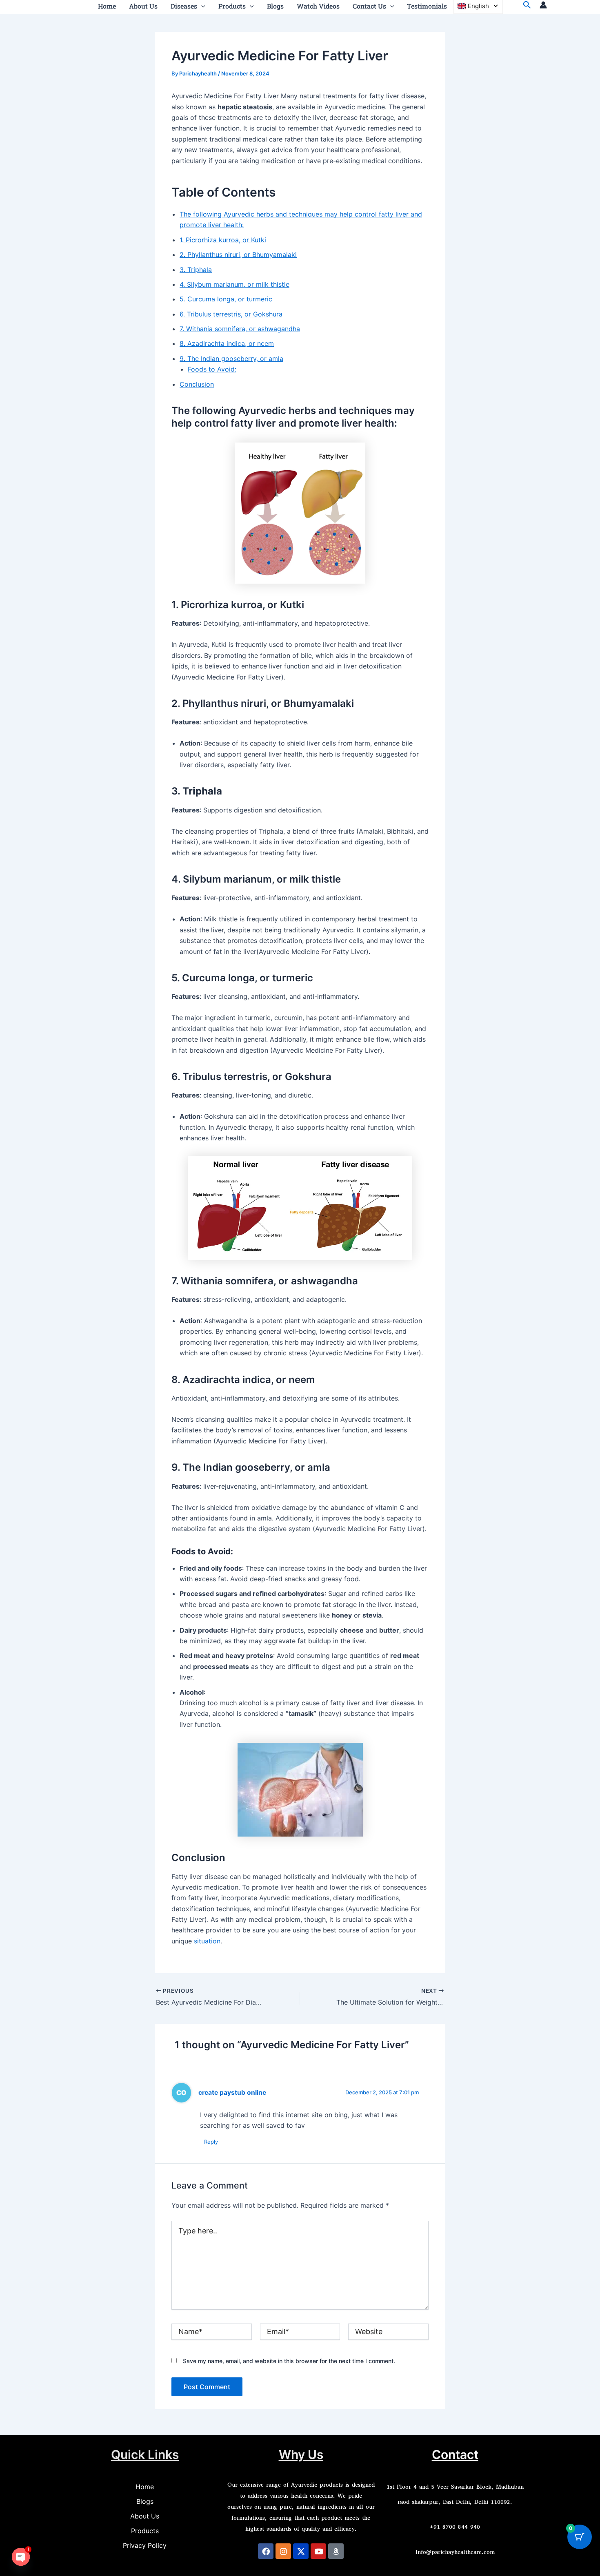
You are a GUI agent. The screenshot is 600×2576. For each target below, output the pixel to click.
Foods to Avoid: (212, 369)
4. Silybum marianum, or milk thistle (234, 284)
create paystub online (232, 2092)
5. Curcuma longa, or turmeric (226, 299)
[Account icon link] (543, 5)
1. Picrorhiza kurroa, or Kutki (223, 240)
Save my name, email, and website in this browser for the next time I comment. (289, 2361)
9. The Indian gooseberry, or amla (231, 359)
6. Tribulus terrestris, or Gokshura (231, 314)
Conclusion (197, 384)
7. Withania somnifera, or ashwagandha (240, 329)
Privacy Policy (145, 2545)
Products (145, 2531)
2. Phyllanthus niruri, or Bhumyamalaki (238, 255)
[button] (201, 6)
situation (207, 1941)
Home (145, 2487)
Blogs (145, 2501)
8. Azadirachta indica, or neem (227, 343)
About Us (145, 2516)
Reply (211, 2142)
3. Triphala (196, 270)
